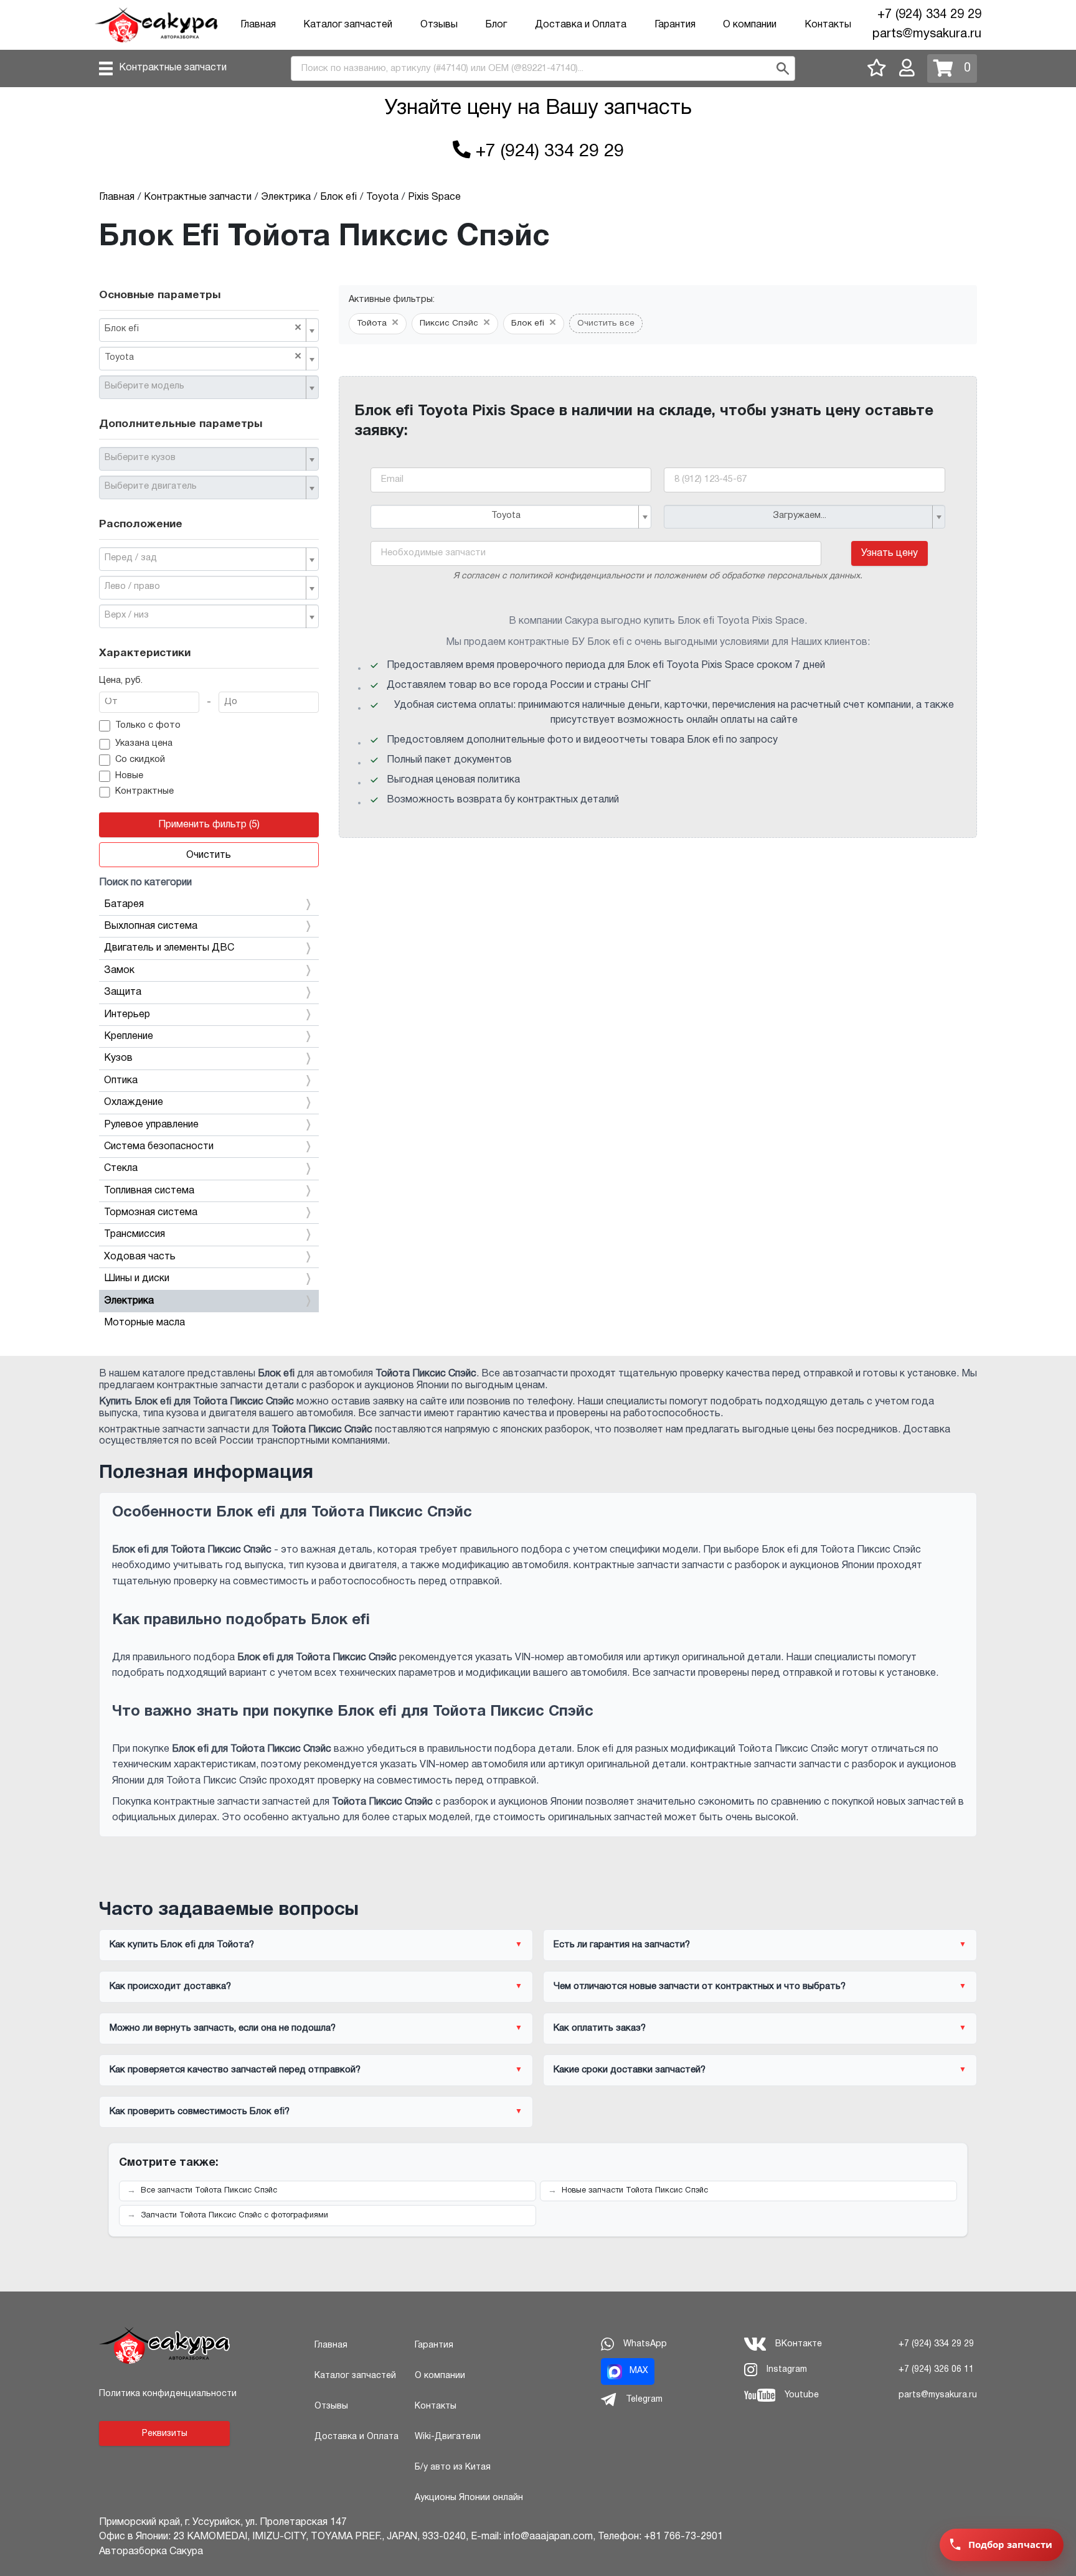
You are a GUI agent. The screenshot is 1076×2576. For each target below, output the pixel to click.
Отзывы (439, 25)
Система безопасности (159, 1147)
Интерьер (127, 1015)
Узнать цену (890, 553)
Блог (496, 25)
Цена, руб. (121, 681)
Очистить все (606, 323)
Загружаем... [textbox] (800, 516)
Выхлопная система (151, 926)
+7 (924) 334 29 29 (929, 15)
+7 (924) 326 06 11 (936, 2370)
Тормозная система (151, 1213)
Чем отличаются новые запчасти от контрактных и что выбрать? (700, 1986)
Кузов (118, 1058)
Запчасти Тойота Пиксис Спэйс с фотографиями (234, 2216)
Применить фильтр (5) (209, 825)
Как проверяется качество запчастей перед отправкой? (235, 2070)
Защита (123, 992)
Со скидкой (140, 760)
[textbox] (204, 387)
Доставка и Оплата (581, 25)
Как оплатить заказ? (600, 2028)
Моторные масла (144, 1323)
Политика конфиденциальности (168, 2394)
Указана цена (144, 744)
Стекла (121, 1168)
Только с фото (148, 726)
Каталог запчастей (348, 25)
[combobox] (209, 330)
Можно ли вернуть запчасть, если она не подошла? (223, 2028)
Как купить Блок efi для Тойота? (182, 1945)
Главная (258, 25)
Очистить (209, 855)
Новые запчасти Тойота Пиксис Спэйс (635, 2191)
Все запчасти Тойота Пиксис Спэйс (209, 2191)
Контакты (828, 25)
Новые (129, 776)
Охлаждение (134, 1102)
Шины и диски (137, 1279)
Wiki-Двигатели (448, 2437)
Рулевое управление (151, 1125)
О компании (750, 25)
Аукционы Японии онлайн (469, 2498)
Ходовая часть (140, 1257)
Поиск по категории (145, 883)
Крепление (129, 1037)
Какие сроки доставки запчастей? (630, 2070)
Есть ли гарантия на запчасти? (622, 1945)
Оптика (121, 1081)
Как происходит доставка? (170, 1986)
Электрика (129, 1301)
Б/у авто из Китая (453, 2467)
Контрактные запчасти (173, 68)
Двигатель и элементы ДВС (169, 948)
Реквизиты (165, 2434)
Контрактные (144, 792)
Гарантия (675, 25)
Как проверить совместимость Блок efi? (200, 2112)
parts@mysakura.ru (927, 34)
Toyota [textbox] (203, 357)
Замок (119, 971)
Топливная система (149, 1191)
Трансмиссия (134, 1234)
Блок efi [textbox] (203, 328)
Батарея (124, 905)
